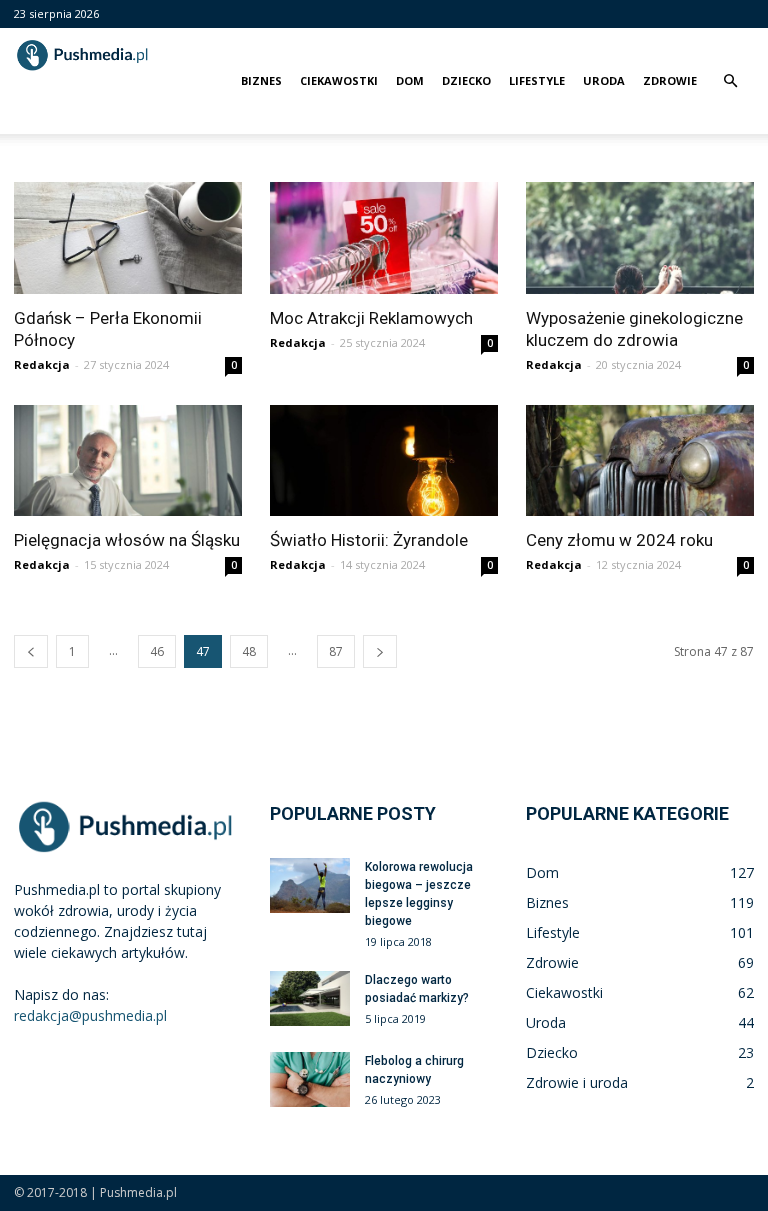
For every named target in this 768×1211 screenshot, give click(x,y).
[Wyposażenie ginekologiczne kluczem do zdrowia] (640, 238)
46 (157, 651)
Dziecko (466, 80)
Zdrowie (670, 80)
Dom (410, 80)
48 (249, 651)
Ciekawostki (339, 80)
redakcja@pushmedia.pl (90, 1015)
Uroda (604, 80)
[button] (730, 81)
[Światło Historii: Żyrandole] (384, 461)
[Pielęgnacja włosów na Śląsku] (128, 461)
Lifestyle (537, 80)
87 (336, 651)
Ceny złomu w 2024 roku (619, 540)
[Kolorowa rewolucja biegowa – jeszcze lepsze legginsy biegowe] (310, 885)
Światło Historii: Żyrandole (369, 540)
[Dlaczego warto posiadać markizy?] (310, 998)
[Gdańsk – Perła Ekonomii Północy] (128, 238)
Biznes (261, 80)
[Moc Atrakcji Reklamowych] (384, 238)
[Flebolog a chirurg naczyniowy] (310, 1079)
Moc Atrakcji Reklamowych (371, 318)
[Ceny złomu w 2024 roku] (640, 461)
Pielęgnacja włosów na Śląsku (127, 540)
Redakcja (42, 364)
